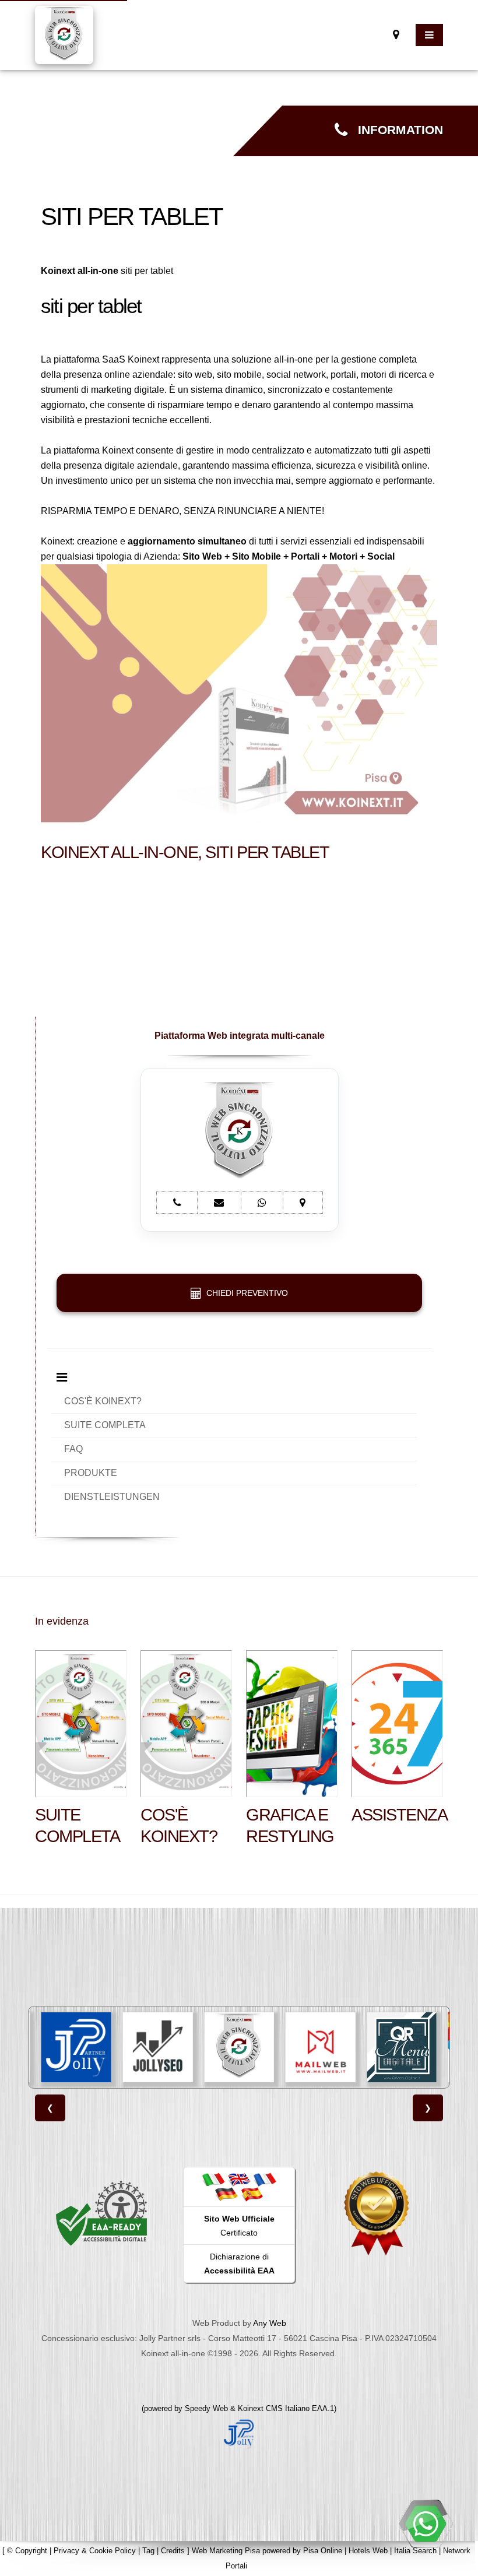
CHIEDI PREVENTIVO (245, 1293)
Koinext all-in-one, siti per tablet (185, 852)
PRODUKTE (91, 1473)
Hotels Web (368, 2551)
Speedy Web (206, 2408)
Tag (148, 2551)
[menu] (429, 35)
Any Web (270, 2323)
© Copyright (27, 2551)
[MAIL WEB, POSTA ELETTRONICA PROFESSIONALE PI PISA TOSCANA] (240, 2047)
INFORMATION (395, 130)
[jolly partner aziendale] (239, 2433)
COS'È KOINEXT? (103, 1401)
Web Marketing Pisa (226, 2551)
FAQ (73, 1449)
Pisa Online (323, 2551)
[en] (239, 2179)
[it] (213, 2179)
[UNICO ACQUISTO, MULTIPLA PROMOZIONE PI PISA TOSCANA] (403, 2047)
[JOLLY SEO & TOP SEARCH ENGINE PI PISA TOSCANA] (78, 2047)
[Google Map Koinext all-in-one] (396, 35)
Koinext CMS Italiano (275, 2408)
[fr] (265, 2179)
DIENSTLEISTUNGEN (112, 1497)
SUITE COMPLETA (105, 1425)
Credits (173, 2551)
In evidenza (62, 1621)
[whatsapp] (426, 2524)
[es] (252, 2194)
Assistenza (400, 1815)
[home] (64, 34)
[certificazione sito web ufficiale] (377, 2213)
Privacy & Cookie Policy (95, 2551)
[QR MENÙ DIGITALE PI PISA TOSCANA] (322, 2047)
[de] (226, 2194)
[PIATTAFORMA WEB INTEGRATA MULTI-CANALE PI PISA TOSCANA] (159, 2047)
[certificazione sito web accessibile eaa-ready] (101, 2213)
